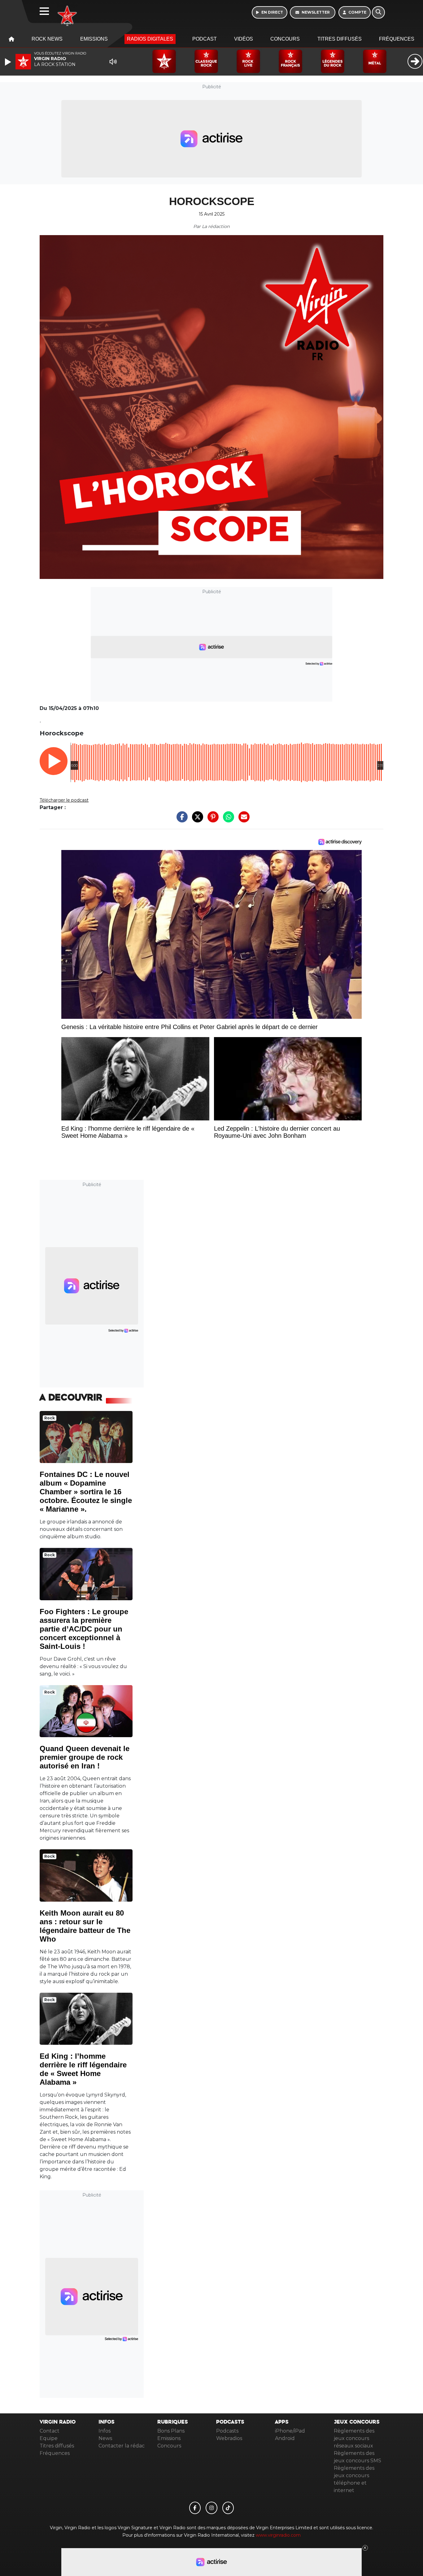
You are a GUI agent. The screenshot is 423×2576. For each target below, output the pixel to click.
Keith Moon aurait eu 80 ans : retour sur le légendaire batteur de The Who (85, 1926)
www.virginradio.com (278, 2535)
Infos (105, 2431)
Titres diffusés (340, 39)
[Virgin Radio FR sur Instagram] (211, 2508)
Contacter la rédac (122, 2446)
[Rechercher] (378, 12)
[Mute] (113, 62)
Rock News (47, 39)
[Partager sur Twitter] (196, 820)
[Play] (9, 62)
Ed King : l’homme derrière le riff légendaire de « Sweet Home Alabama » (83, 2069)
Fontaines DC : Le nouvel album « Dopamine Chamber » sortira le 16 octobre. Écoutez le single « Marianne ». (86, 1492)
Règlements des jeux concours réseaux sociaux (354, 2438)
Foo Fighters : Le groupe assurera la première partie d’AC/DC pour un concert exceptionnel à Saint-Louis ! (84, 1629)
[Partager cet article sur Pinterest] (211, 820)
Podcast (205, 39)
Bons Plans (171, 2431)
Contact (50, 2431)
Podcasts (227, 2431)
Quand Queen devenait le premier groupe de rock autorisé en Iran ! (85, 1757)
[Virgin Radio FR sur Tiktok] (228, 2508)
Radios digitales (150, 39)
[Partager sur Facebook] (181, 820)
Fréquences (397, 39)
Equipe (49, 2438)
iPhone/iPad (290, 2431)
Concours (285, 39)
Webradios (229, 2438)
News (105, 2438)
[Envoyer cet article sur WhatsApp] (227, 820)
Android (285, 2438)
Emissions (94, 39)
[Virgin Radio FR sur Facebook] (195, 2508)
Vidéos (244, 39)
